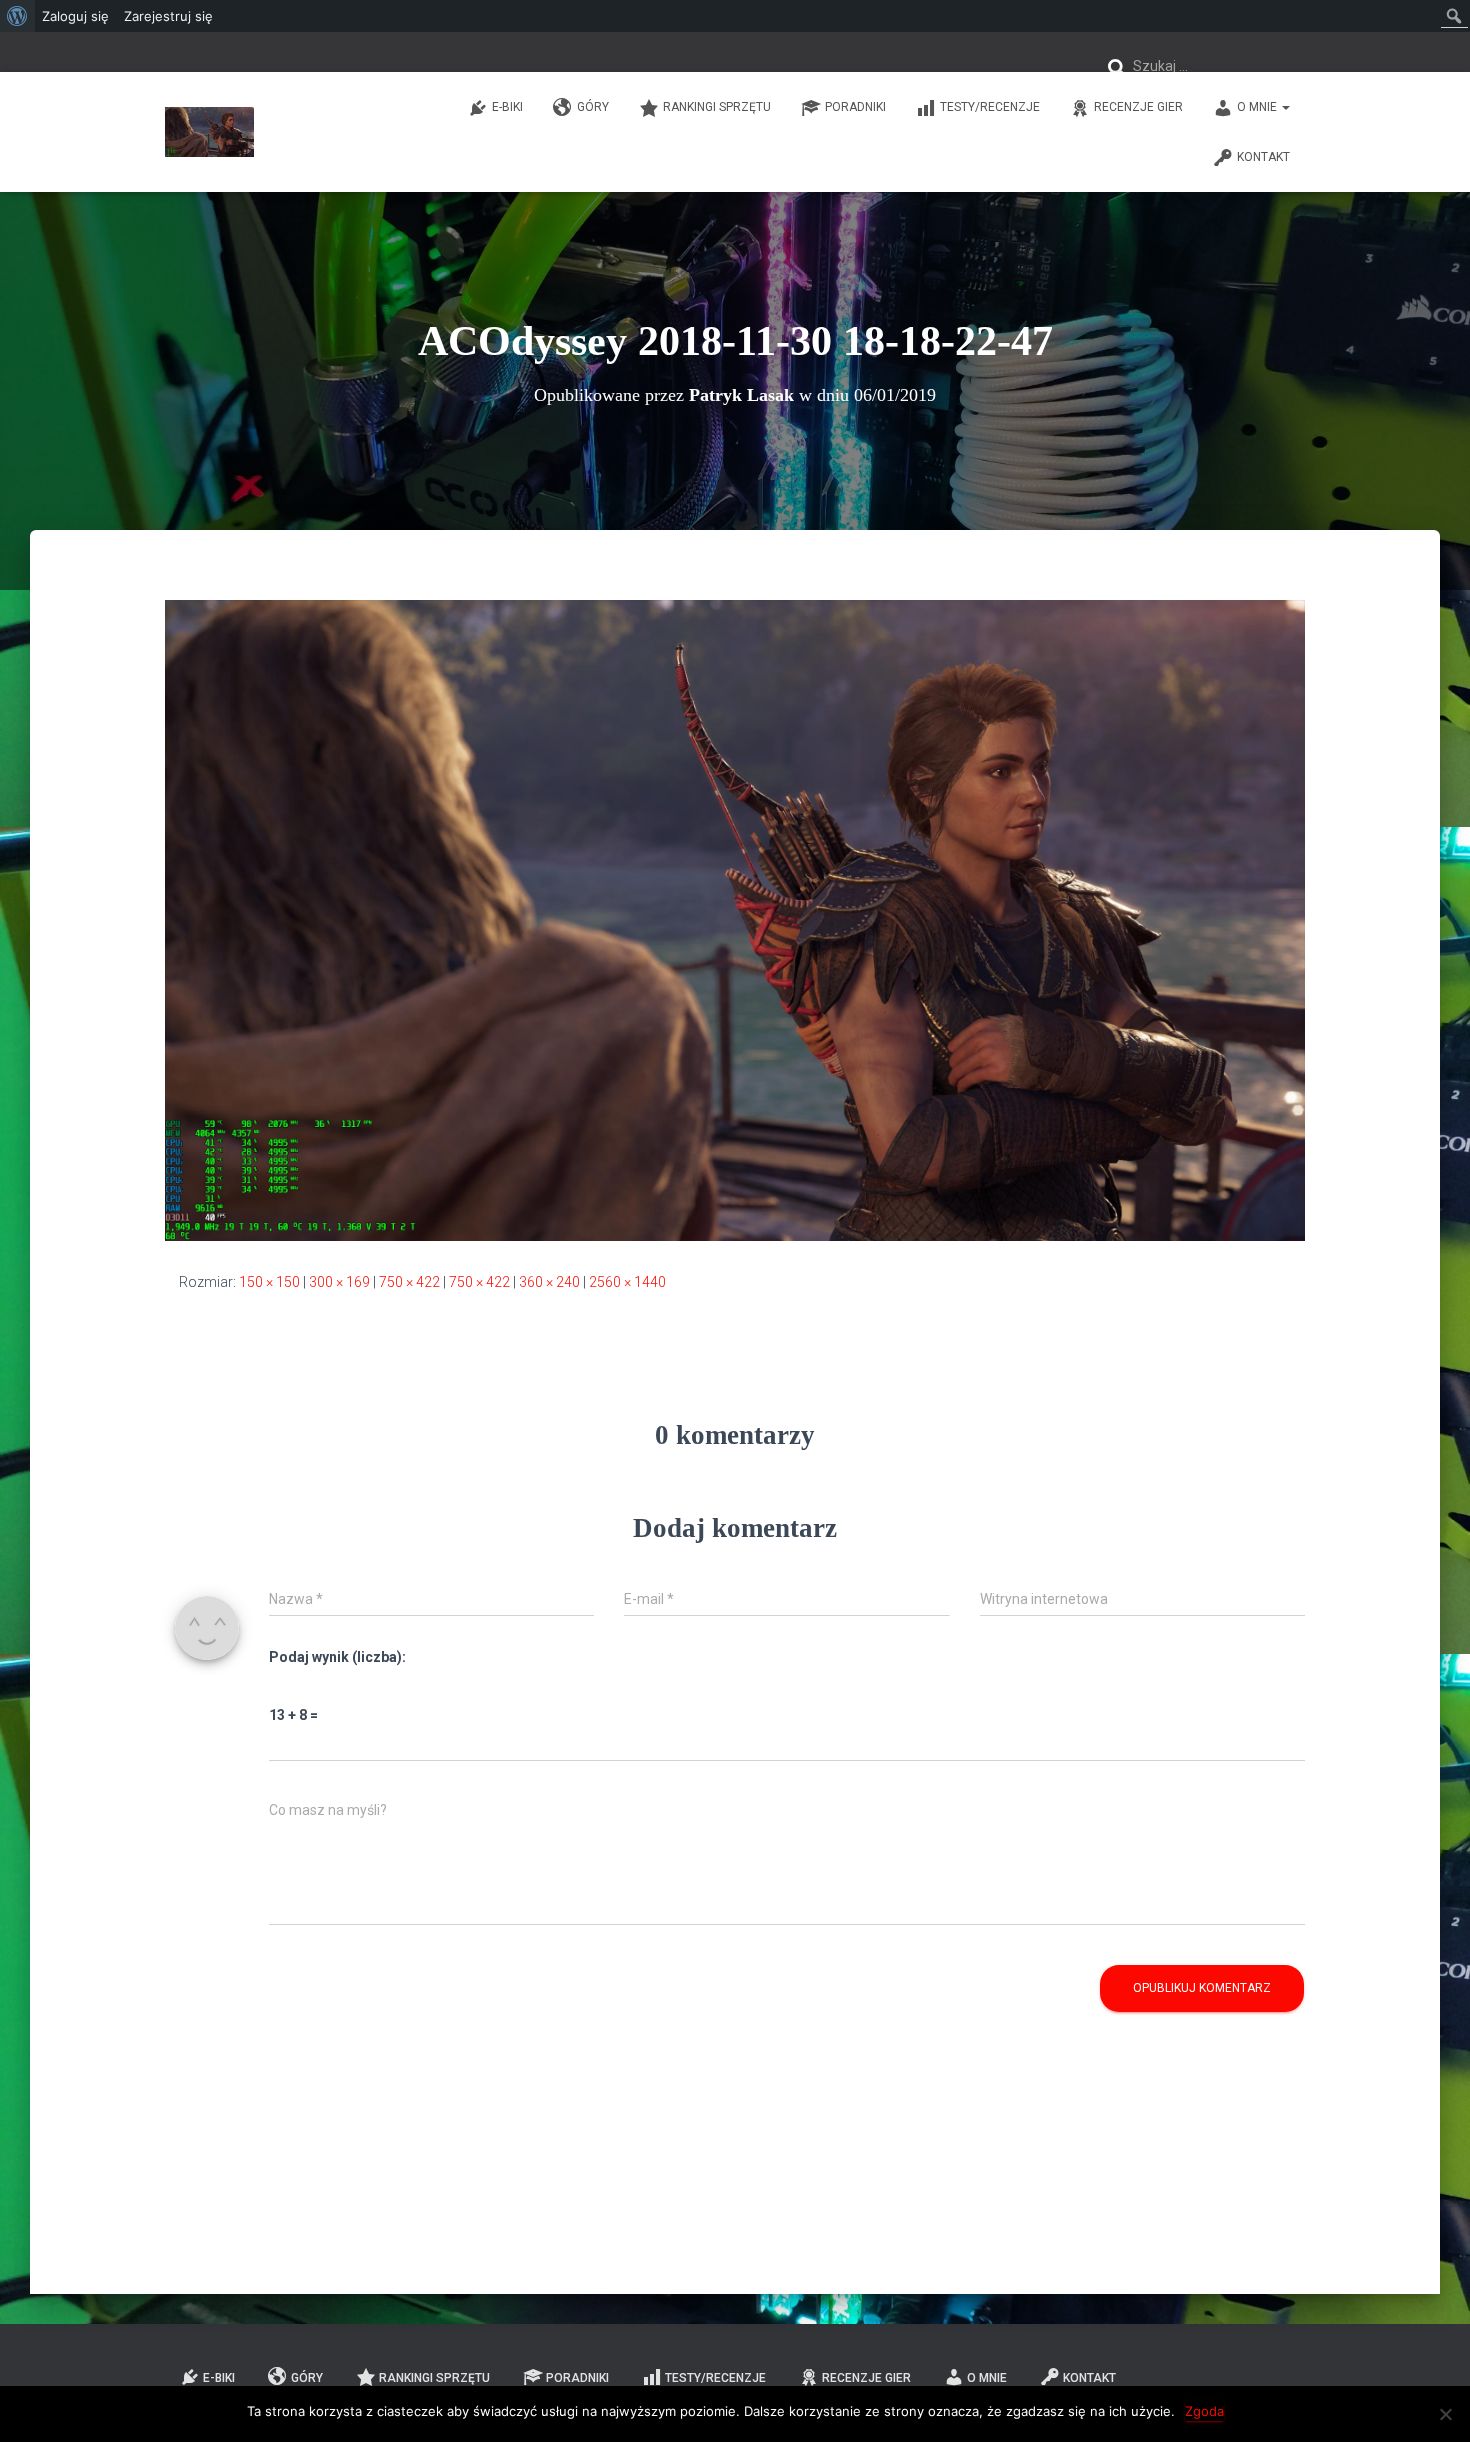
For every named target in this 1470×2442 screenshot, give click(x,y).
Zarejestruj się (168, 16)
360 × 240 (549, 1282)
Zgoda (1204, 2411)
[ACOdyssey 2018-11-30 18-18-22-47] (735, 919)
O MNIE (1258, 107)
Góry (593, 107)
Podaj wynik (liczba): (337, 1657)
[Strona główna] (209, 132)
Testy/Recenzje (990, 107)
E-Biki (507, 107)
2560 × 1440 (627, 1282)
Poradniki (855, 107)
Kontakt (1263, 157)
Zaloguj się (75, 16)
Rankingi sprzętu (717, 107)
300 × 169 (339, 1282)
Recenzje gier (1138, 107)
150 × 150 (269, 1282)
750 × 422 (409, 1282)
